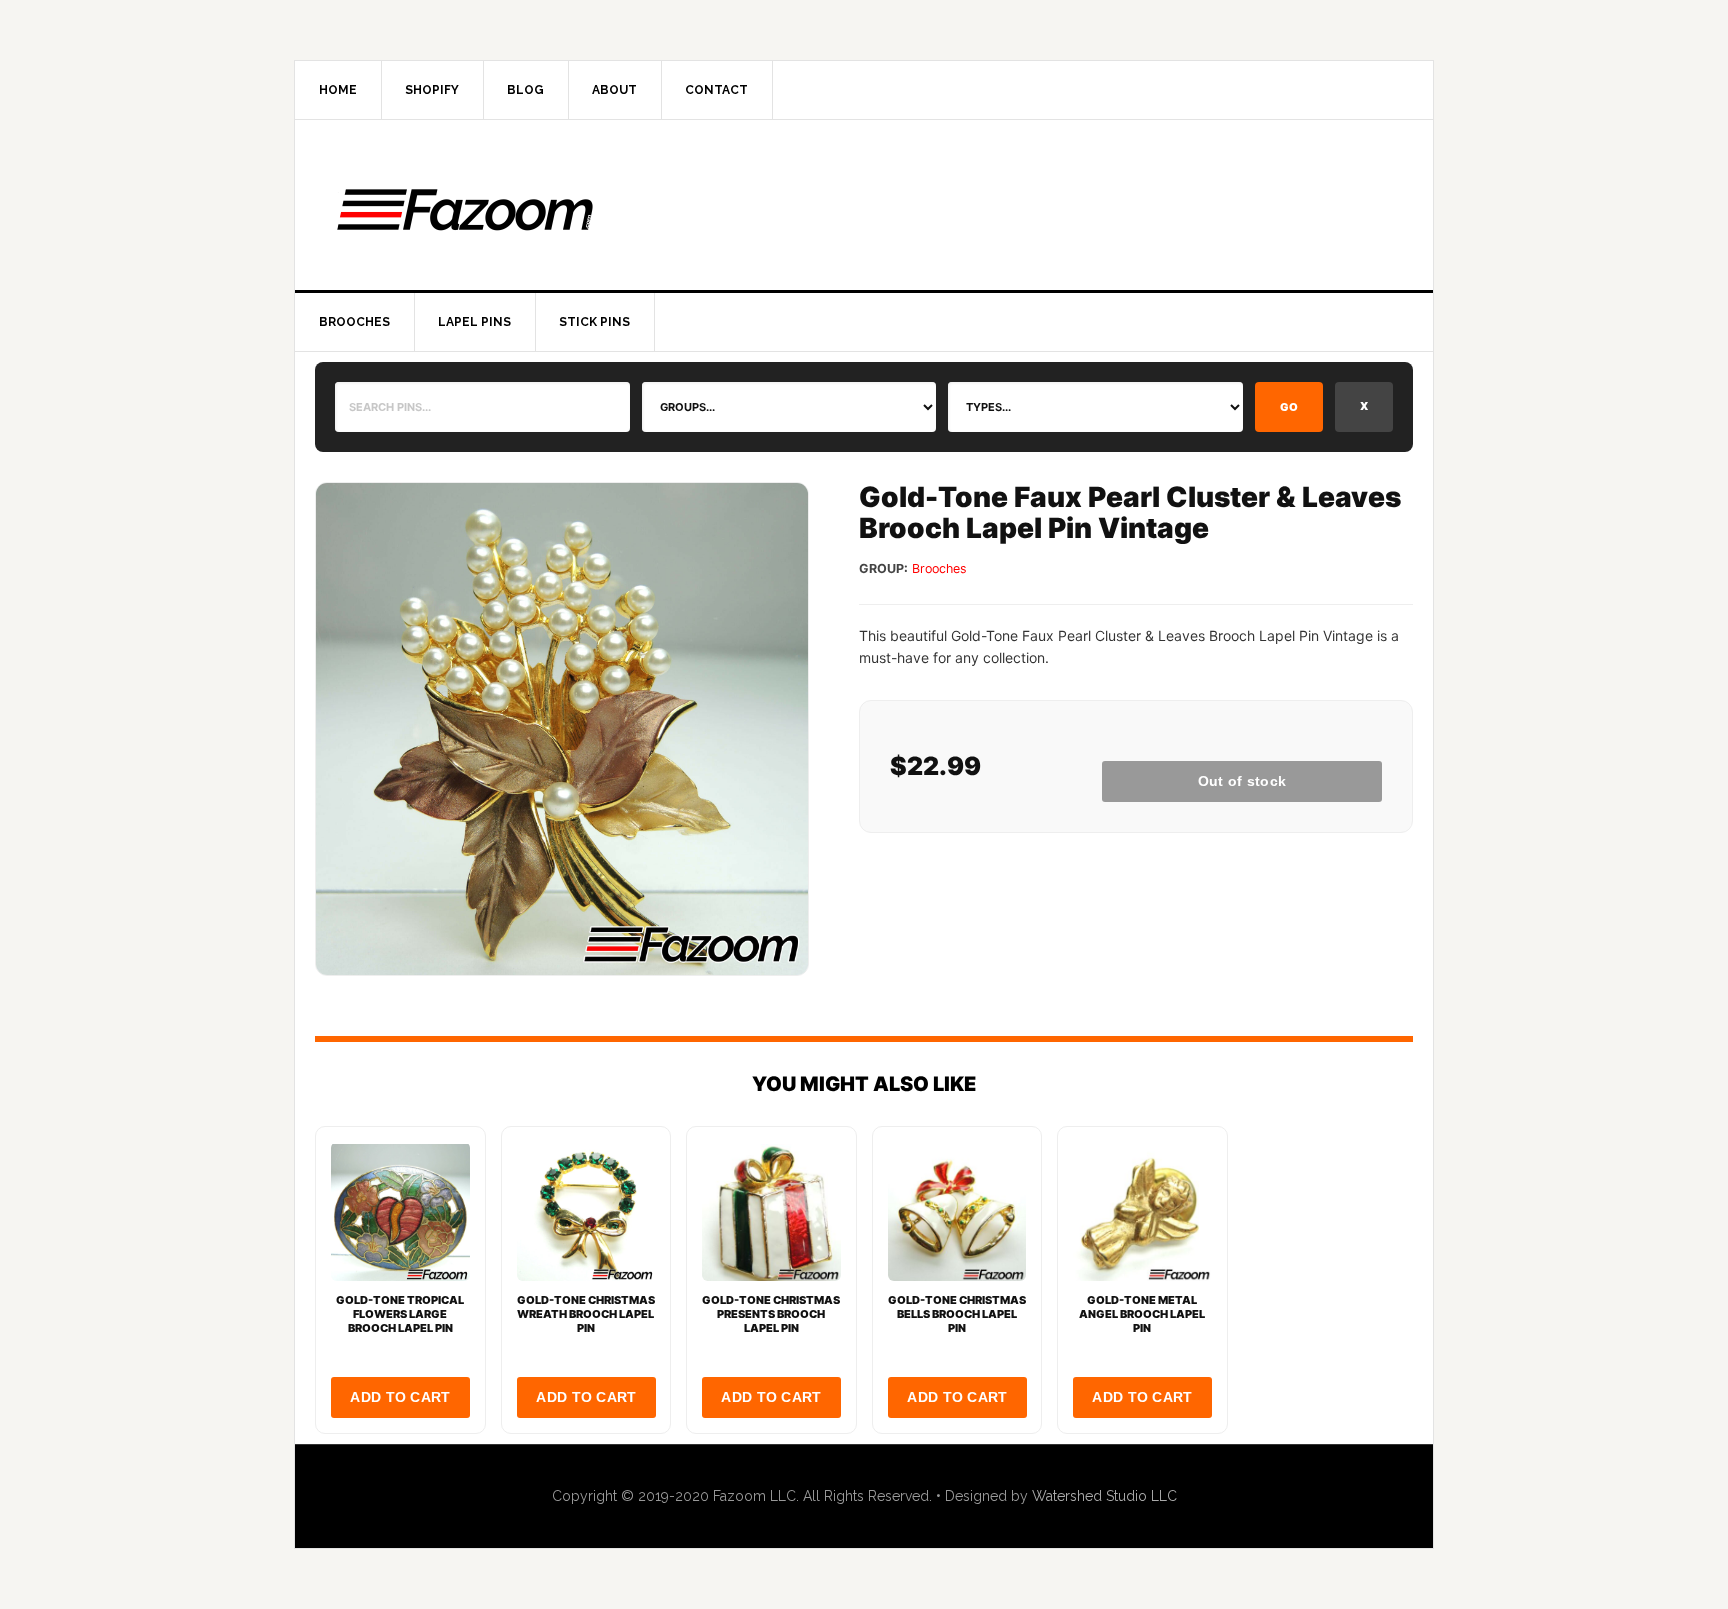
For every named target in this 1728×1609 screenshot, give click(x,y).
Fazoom (864, 205)
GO (1289, 407)
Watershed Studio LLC (1104, 1496)
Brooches (939, 568)
